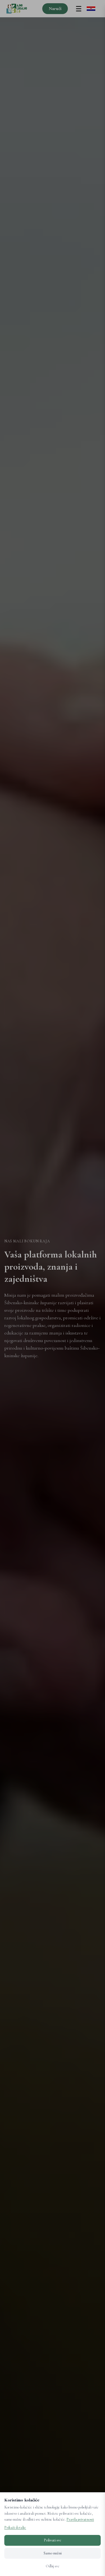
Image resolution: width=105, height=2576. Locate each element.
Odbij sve (53, 2566)
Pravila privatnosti (80, 2519)
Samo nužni (53, 2553)
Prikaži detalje (15, 2528)
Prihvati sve (53, 2540)
